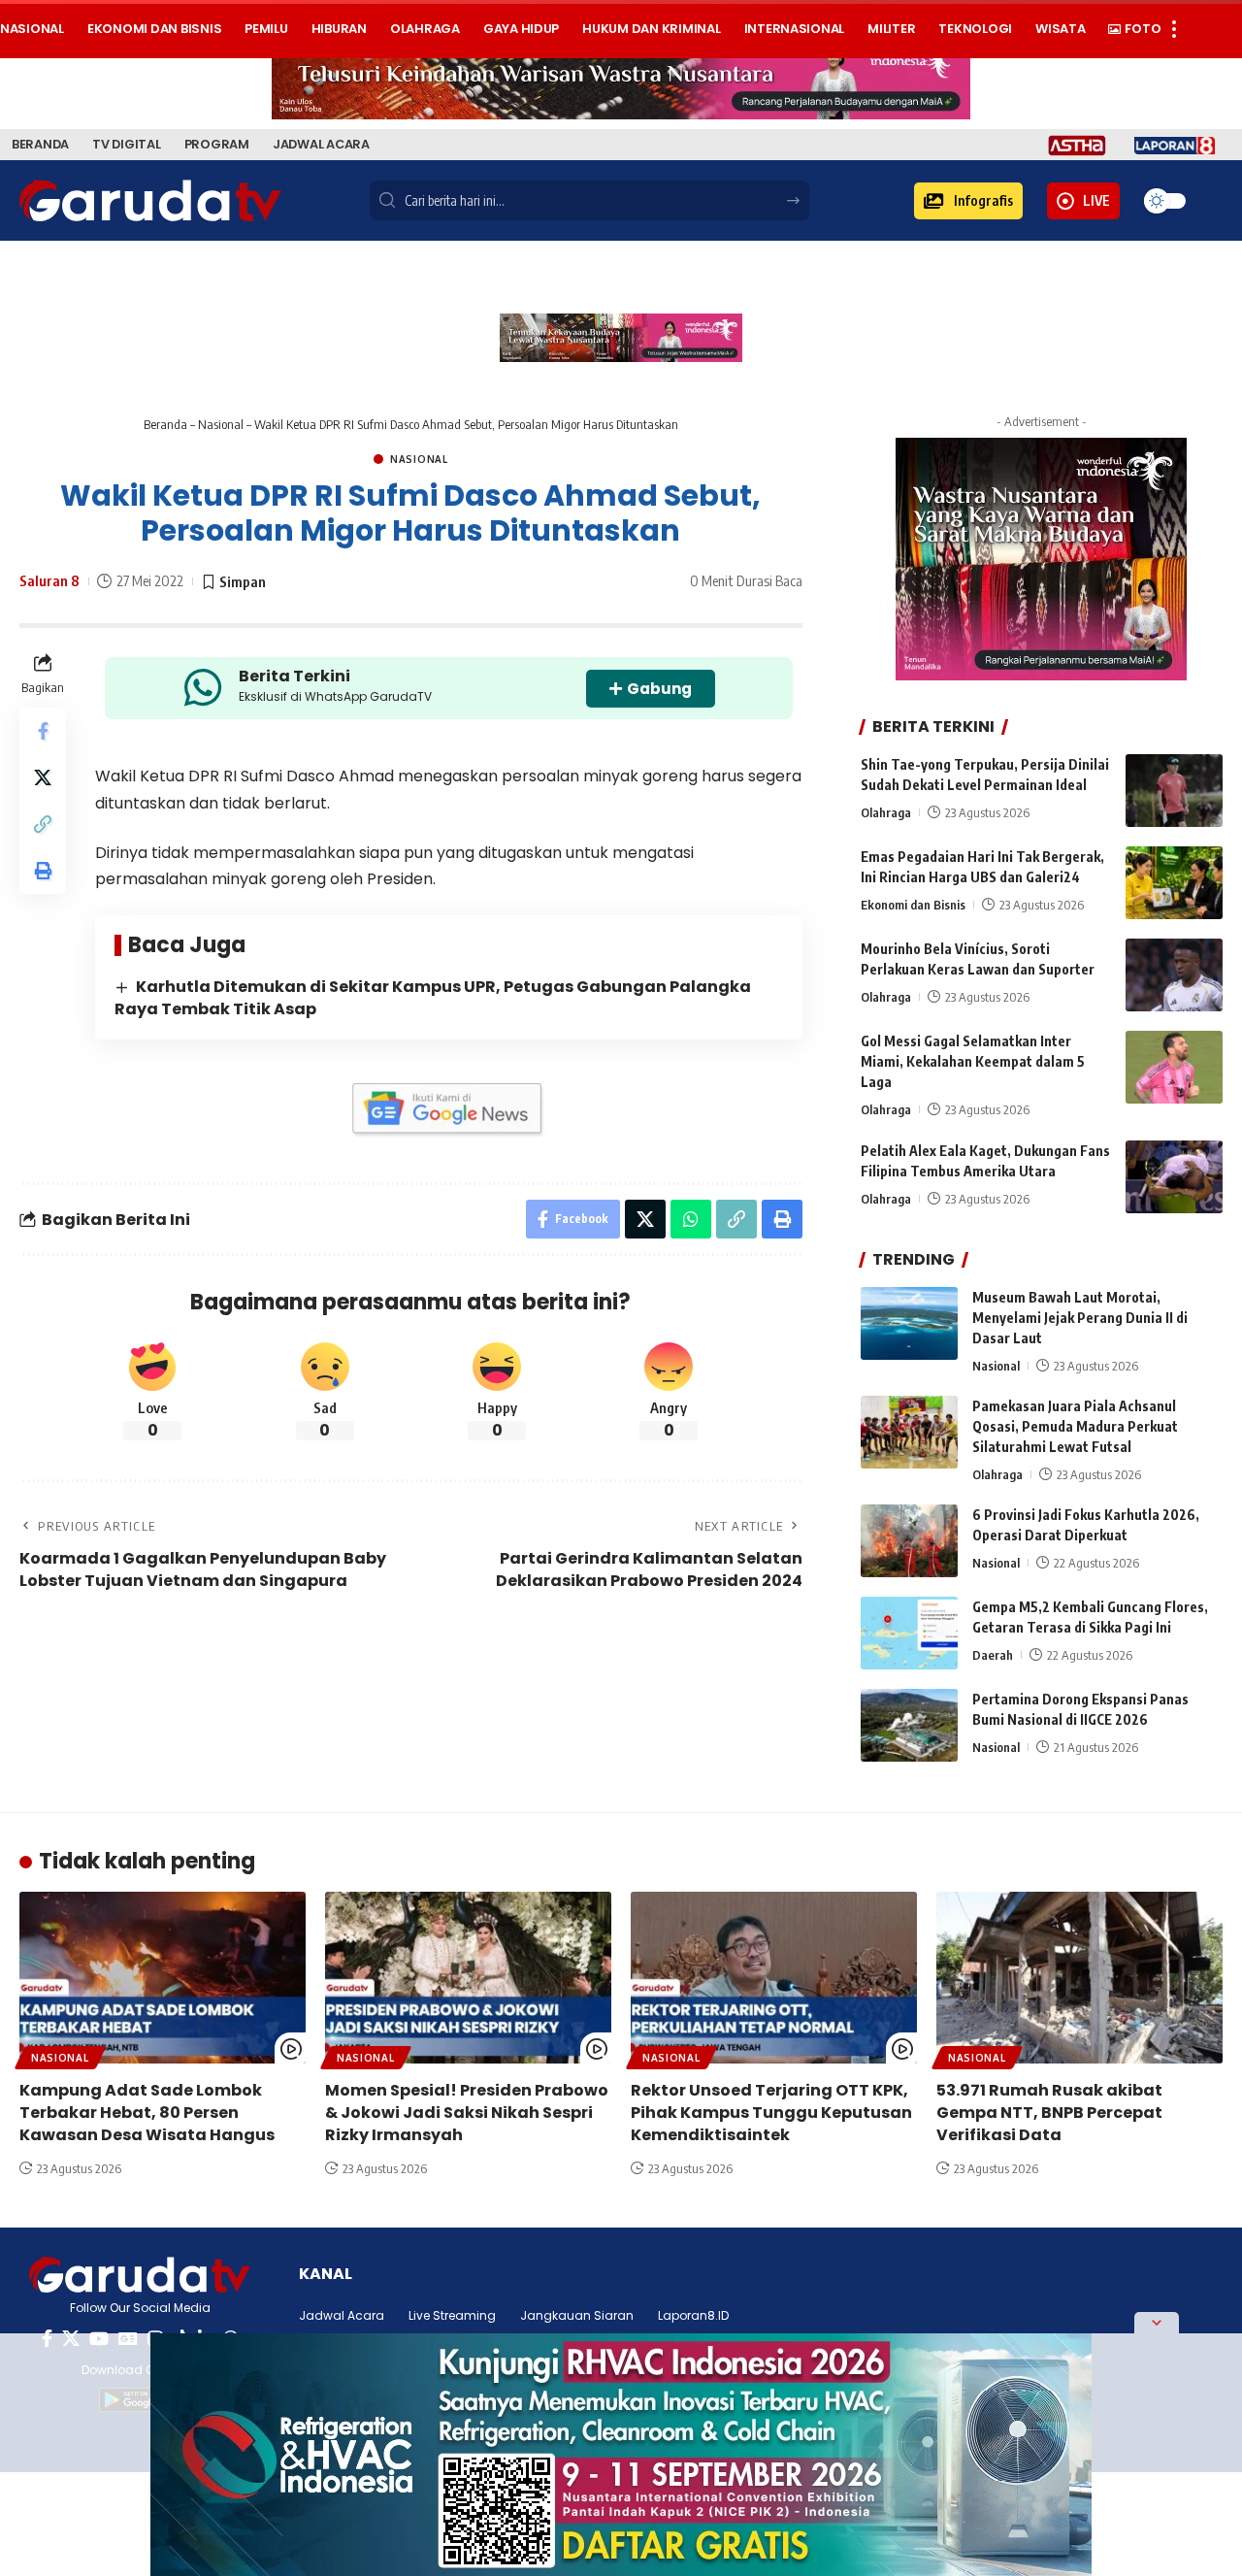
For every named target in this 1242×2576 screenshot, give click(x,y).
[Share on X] (43, 778)
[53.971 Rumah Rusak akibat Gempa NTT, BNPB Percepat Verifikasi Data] (1079, 1978)
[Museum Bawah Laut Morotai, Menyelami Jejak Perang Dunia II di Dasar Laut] (909, 1323)
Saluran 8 (49, 580)
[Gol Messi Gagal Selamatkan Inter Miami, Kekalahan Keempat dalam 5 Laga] (1174, 1067)
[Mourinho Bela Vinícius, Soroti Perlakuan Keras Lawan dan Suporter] (1174, 975)
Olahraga (886, 812)
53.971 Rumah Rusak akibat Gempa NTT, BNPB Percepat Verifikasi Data (1049, 2113)
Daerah (993, 1655)
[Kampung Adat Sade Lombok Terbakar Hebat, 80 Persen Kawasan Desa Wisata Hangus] (163, 1978)
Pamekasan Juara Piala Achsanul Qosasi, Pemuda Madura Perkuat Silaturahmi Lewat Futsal (1075, 1426)
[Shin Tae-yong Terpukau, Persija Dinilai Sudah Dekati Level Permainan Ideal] (1174, 791)
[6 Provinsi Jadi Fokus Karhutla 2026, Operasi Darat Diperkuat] (909, 1541)
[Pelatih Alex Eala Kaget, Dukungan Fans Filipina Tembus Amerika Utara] (1174, 1177)
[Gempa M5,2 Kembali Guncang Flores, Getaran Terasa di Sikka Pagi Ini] (909, 1633)
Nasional (221, 424)
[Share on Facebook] (43, 732)
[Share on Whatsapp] (691, 1219)
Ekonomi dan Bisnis (913, 905)
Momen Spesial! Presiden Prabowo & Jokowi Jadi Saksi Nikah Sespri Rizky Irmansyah (467, 2113)
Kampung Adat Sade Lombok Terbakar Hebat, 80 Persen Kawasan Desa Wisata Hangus (147, 2113)
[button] (968, 201)
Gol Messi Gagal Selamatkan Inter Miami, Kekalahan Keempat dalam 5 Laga (973, 1061)
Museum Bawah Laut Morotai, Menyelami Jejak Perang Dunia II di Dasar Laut (1080, 1318)
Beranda (165, 424)
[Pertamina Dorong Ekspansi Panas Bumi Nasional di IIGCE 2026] (909, 1725)
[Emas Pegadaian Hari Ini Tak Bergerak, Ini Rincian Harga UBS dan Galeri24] (1174, 883)
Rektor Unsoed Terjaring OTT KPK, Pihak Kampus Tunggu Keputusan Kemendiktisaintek (771, 2113)
